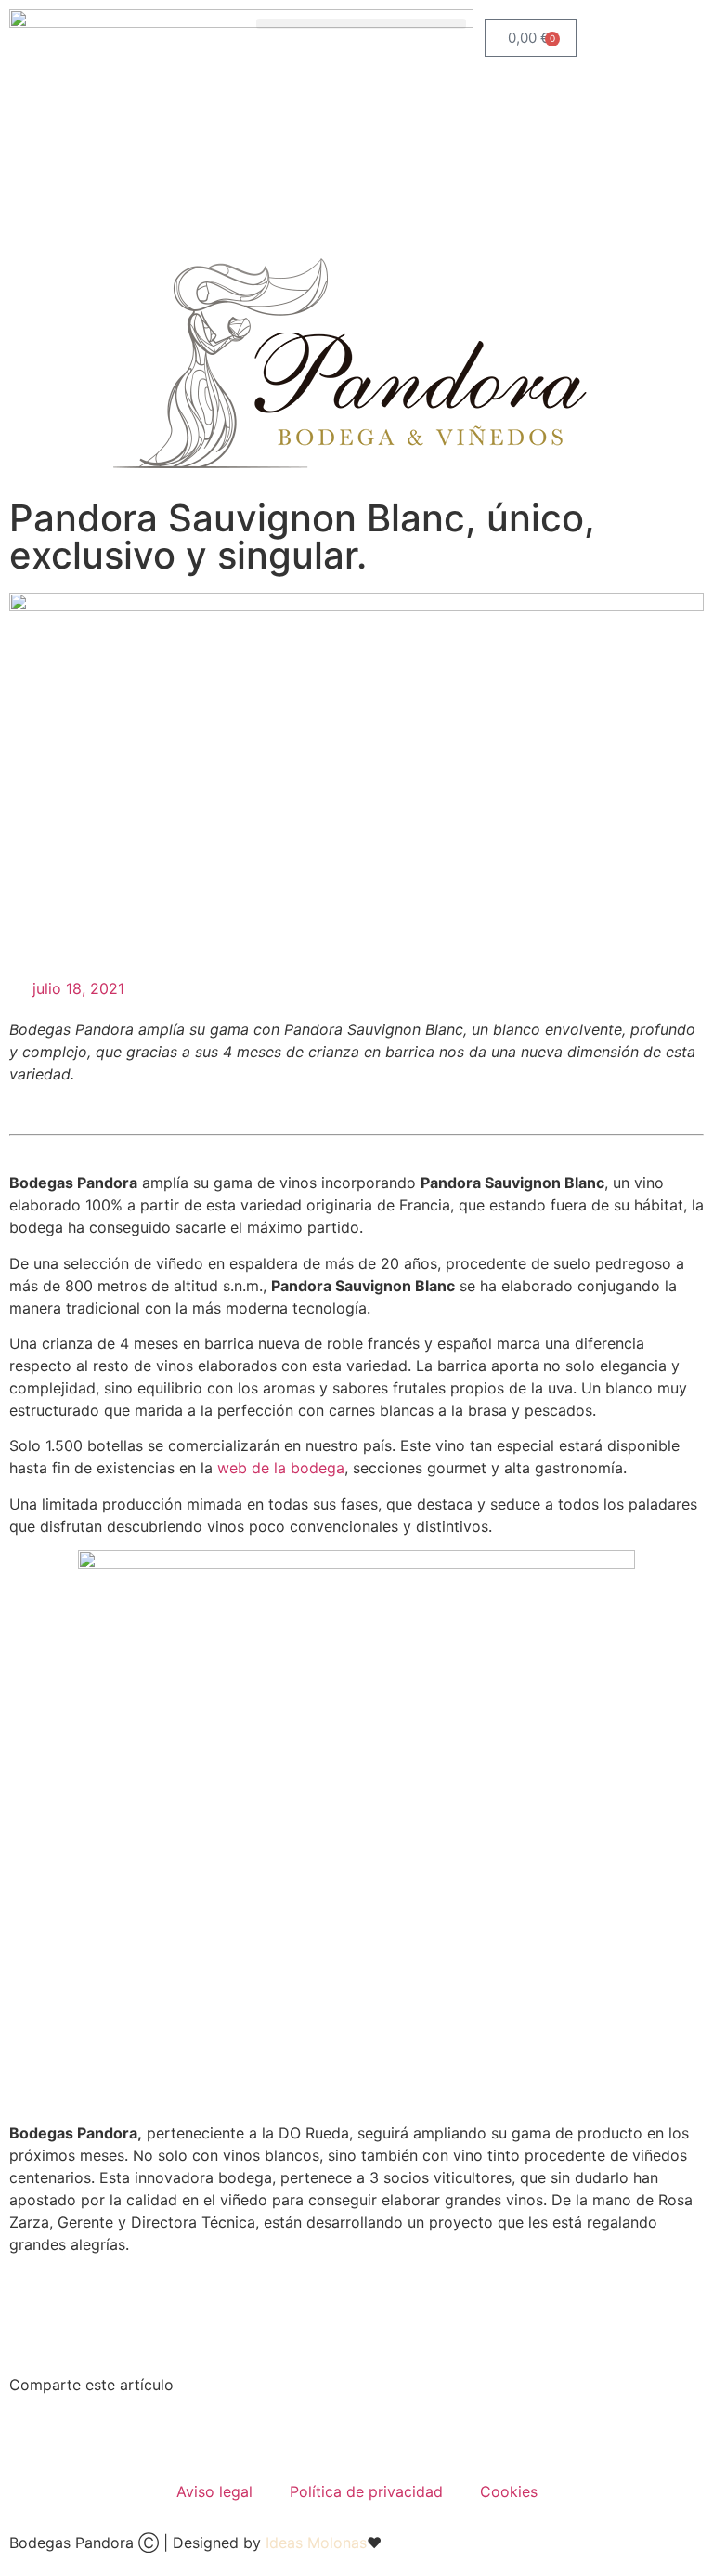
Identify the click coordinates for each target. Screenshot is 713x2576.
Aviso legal (214, 2491)
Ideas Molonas (316, 2543)
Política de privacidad (366, 2491)
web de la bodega (281, 1468)
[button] (361, 24)
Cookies (509, 2491)
